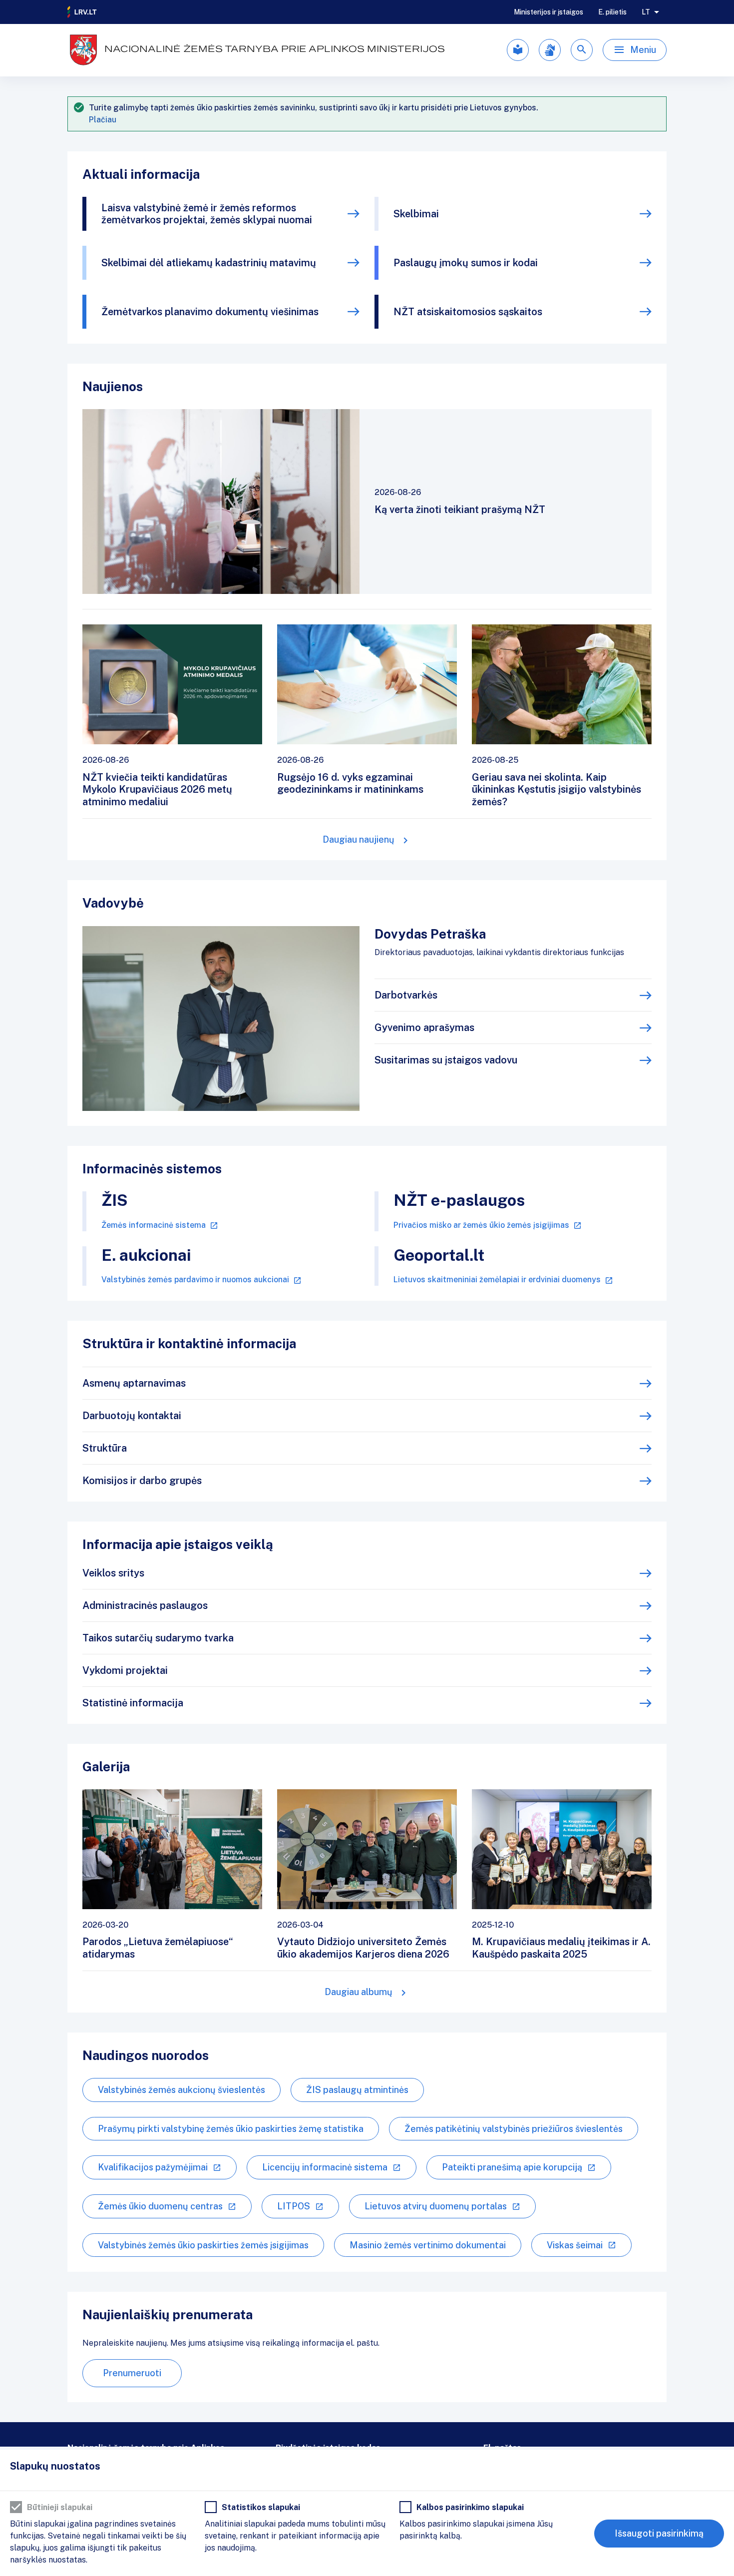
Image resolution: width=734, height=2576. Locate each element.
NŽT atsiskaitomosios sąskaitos (468, 312)
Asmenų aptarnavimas (134, 1383)
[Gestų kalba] (550, 50)
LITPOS (294, 2206)
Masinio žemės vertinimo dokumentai (428, 2245)
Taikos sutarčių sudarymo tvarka (158, 1638)
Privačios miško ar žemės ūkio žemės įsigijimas (481, 1225)
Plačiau (103, 120)
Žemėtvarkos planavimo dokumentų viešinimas (210, 312)
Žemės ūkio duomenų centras (160, 2206)
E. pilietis (612, 12)
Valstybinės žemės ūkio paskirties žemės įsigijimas (203, 2245)
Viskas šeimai (575, 2245)
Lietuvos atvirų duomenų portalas (436, 2206)
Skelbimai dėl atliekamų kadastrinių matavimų (209, 263)
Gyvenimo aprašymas (424, 1028)
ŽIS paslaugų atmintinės (357, 2090)
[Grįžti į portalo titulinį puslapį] (82, 12)
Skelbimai (416, 214)
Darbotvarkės (406, 995)
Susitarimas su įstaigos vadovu (446, 1060)
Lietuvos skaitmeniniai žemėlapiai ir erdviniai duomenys (497, 1280)
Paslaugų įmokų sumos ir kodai (466, 263)
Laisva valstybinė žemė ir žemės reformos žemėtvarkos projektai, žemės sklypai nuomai (207, 214)
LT (646, 12)
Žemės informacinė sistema (154, 1225)
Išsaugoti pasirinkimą (659, 2533)
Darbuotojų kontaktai (132, 1416)
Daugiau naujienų (359, 839)
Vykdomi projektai (125, 1670)
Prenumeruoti (132, 2373)
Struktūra (105, 1448)
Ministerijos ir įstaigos (549, 12)
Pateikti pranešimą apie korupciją (512, 2167)
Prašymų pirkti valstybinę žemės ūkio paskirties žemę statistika (231, 2129)
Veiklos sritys (113, 1573)
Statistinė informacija (133, 1703)
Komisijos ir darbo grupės (142, 1481)
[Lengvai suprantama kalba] (518, 50)
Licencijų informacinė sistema (325, 2167)
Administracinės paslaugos (145, 1605)
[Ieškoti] (582, 50)
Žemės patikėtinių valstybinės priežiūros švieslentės (514, 2129)
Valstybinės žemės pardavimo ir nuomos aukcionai (195, 1280)
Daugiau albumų (359, 1992)
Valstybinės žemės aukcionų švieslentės (182, 2090)
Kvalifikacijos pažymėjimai (153, 2167)
